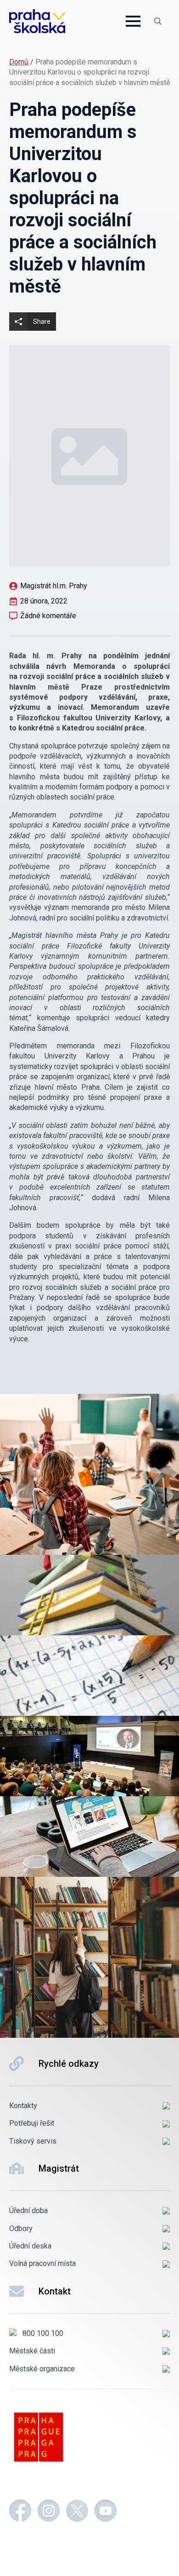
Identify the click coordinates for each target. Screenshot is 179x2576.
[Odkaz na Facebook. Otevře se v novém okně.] (20, 2512)
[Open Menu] (133, 21)
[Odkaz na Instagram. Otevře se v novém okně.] (49, 2512)
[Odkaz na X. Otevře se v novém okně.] (77, 2512)
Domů (19, 62)
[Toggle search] (158, 21)
